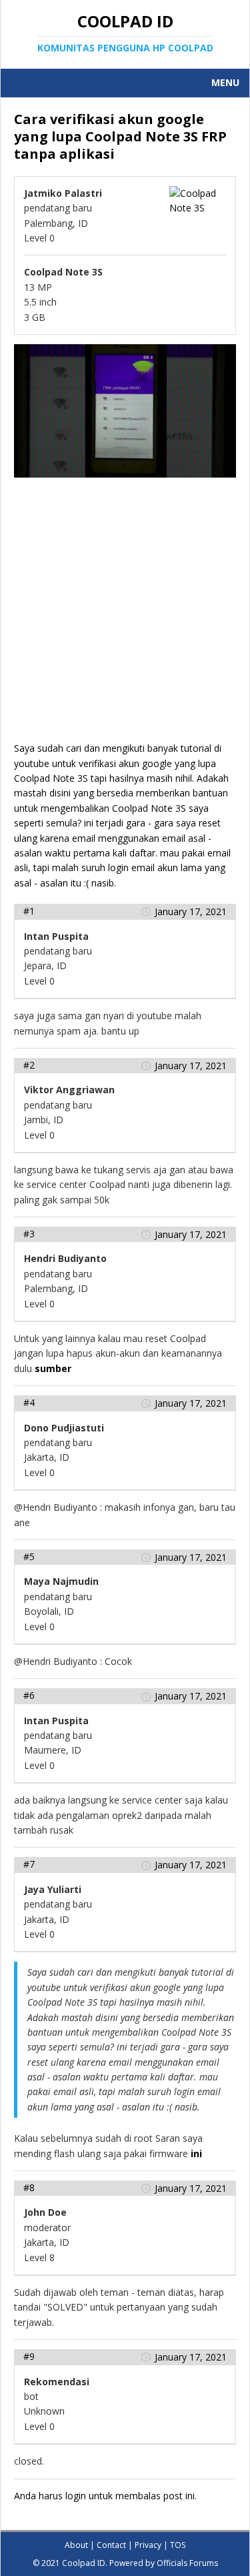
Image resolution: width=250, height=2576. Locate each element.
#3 (29, 1234)
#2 (29, 1065)
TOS (178, 2545)
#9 (29, 2356)
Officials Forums (187, 2563)
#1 (29, 911)
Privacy (148, 2545)
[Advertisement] (125, 616)
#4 (29, 1402)
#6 (29, 1695)
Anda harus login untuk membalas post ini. (105, 2496)
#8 (29, 2187)
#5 (29, 1556)
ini (196, 2153)
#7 (29, 1864)
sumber (53, 1368)
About (76, 2545)
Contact (111, 2545)
